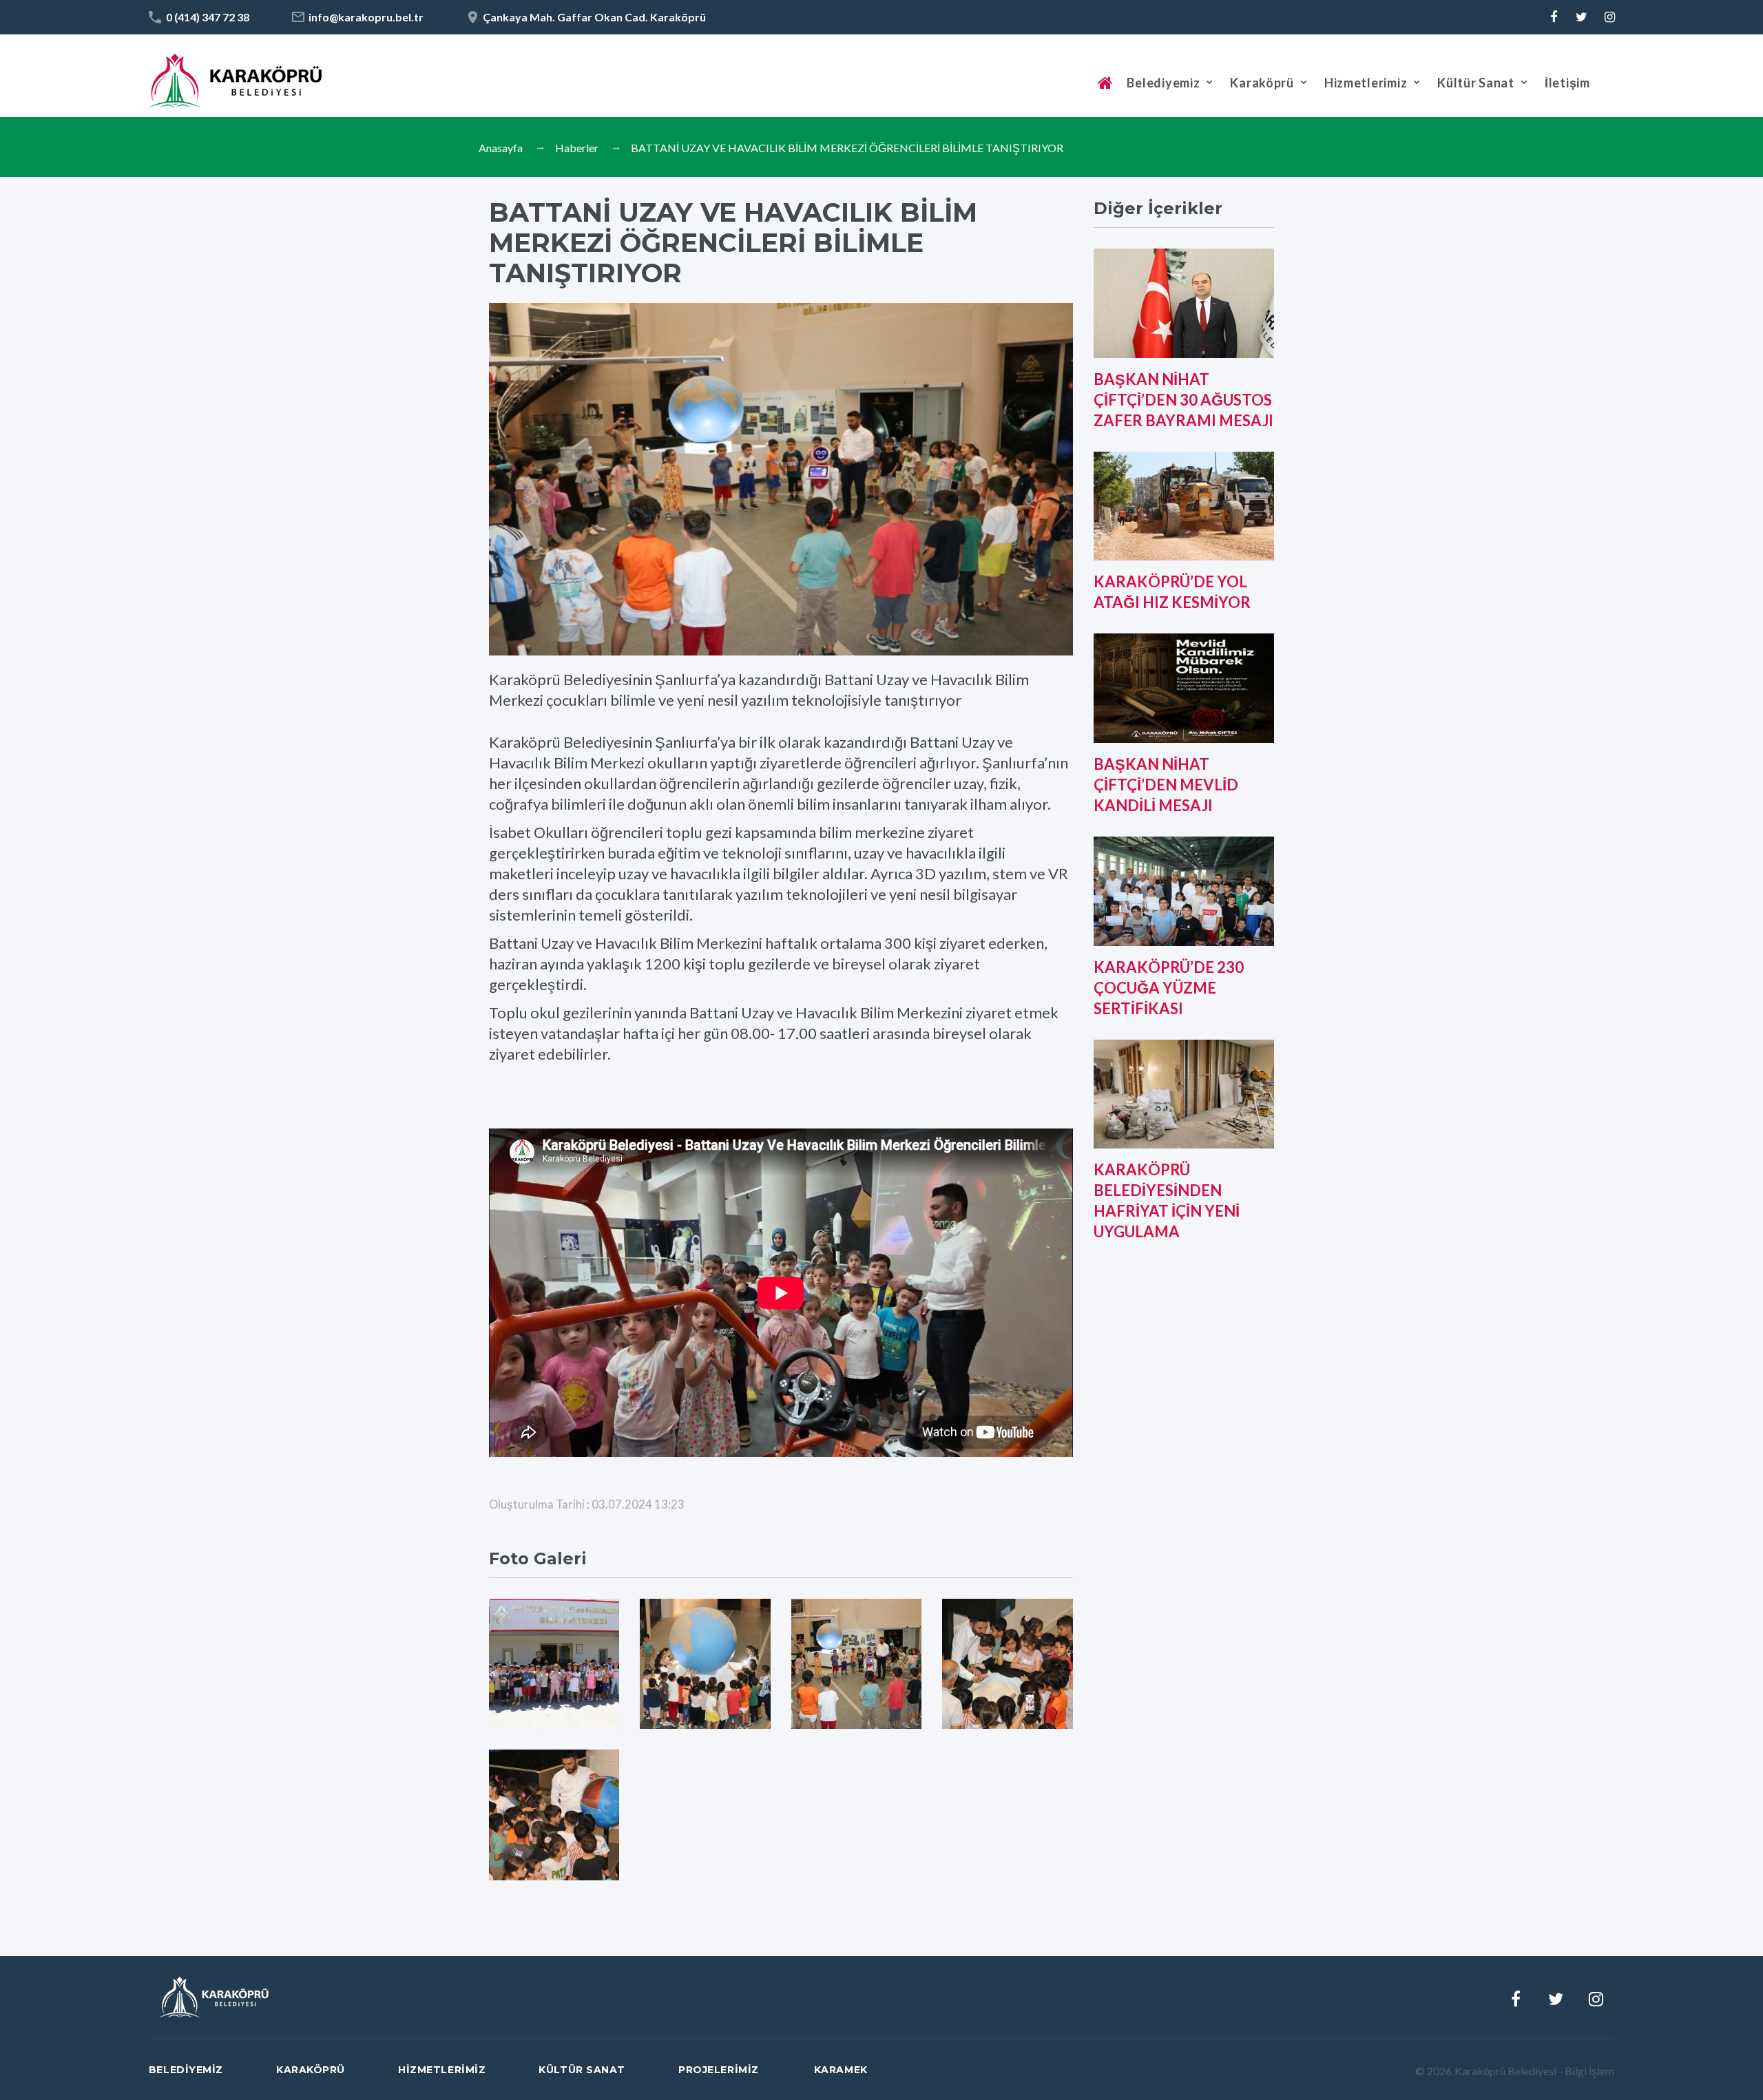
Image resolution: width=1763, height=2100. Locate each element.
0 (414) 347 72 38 (208, 17)
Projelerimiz (719, 2070)
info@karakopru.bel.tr (366, 17)
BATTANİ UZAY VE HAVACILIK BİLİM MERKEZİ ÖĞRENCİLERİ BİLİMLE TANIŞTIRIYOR (847, 148)
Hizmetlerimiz (1366, 83)
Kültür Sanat (1476, 83)
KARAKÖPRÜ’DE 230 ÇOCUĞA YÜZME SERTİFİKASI (1169, 988)
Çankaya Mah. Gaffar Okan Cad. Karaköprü (594, 17)
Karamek (841, 2070)
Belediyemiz (1163, 83)
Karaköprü (1262, 83)
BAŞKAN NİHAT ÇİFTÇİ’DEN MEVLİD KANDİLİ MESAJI (1166, 785)
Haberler (577, 148)
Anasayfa (501, 148)
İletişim (1567, 83)
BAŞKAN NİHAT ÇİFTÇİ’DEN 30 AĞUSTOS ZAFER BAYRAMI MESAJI (1183, 400)
